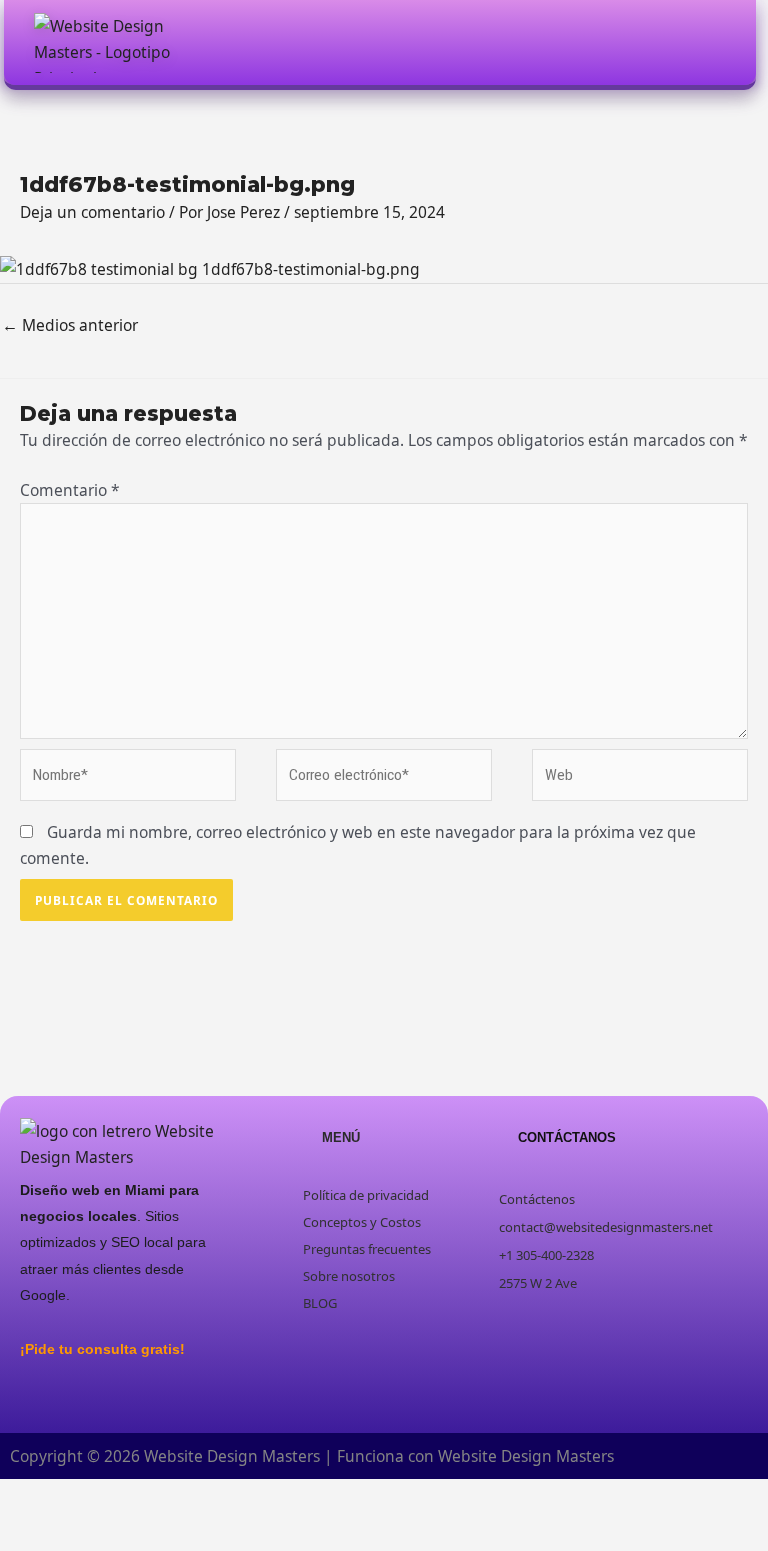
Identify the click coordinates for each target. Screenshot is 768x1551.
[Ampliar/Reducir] (25, 1498)
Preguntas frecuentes (367, 1249)
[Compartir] (133, 1498)
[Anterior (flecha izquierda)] (25, 1532)
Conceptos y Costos (362, 1222)
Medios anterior (70, 325)
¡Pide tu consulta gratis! (102, 1349)
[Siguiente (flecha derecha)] (79, 1532)
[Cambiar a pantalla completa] (79, 1498)
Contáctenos (537, 1199)
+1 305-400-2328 (546, 1255)
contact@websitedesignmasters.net (606, 1227)
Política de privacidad (366, 1195)
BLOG (320, 1303)
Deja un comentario (92, 212)
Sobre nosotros (349, 1276)
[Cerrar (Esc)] (187, 1498)
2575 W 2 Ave (538, 1283)
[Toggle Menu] (713, 42)
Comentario (70, 490)
